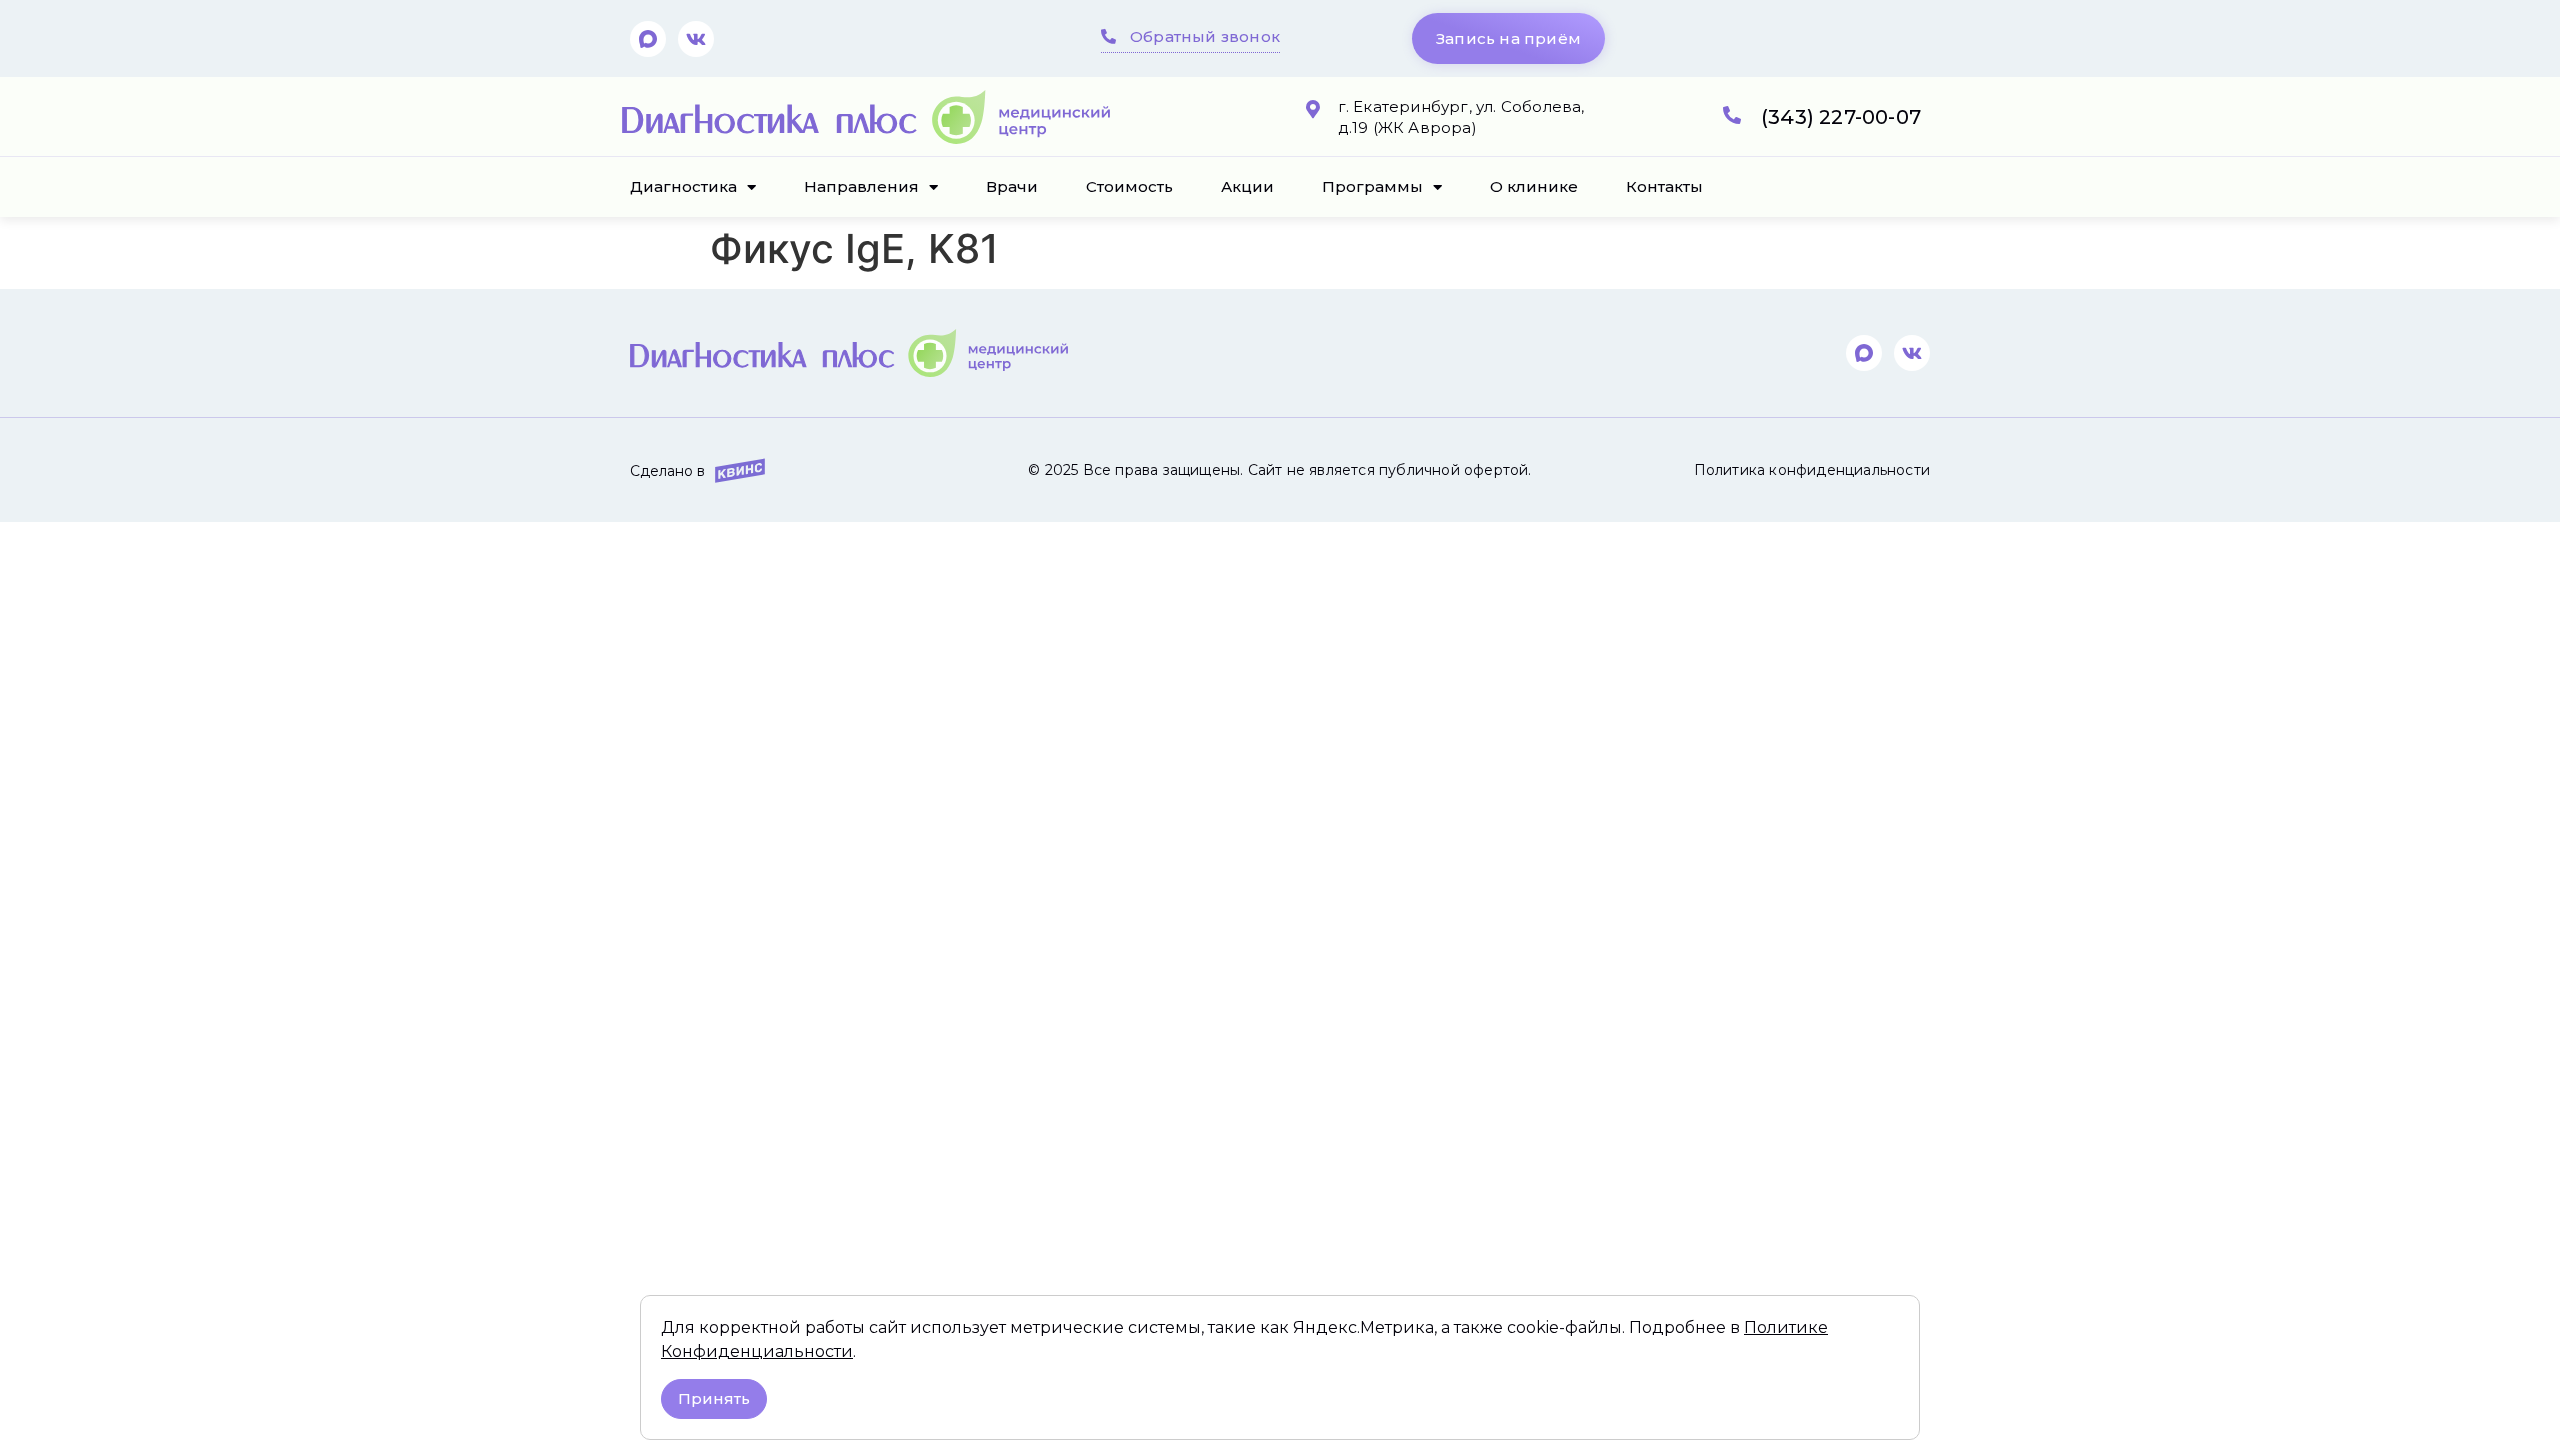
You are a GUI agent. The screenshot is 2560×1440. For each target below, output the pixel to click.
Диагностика (683, 186)
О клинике (1534, 186)
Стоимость (1129, 186)
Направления (861, 186)
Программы (1372, 186)
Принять (714, 1398)
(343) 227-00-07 (1841, 117)
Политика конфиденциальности (1812, 470)
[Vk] (696, 39)
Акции (1247, 186)
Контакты (1664, 186)
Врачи (1012, 186)
